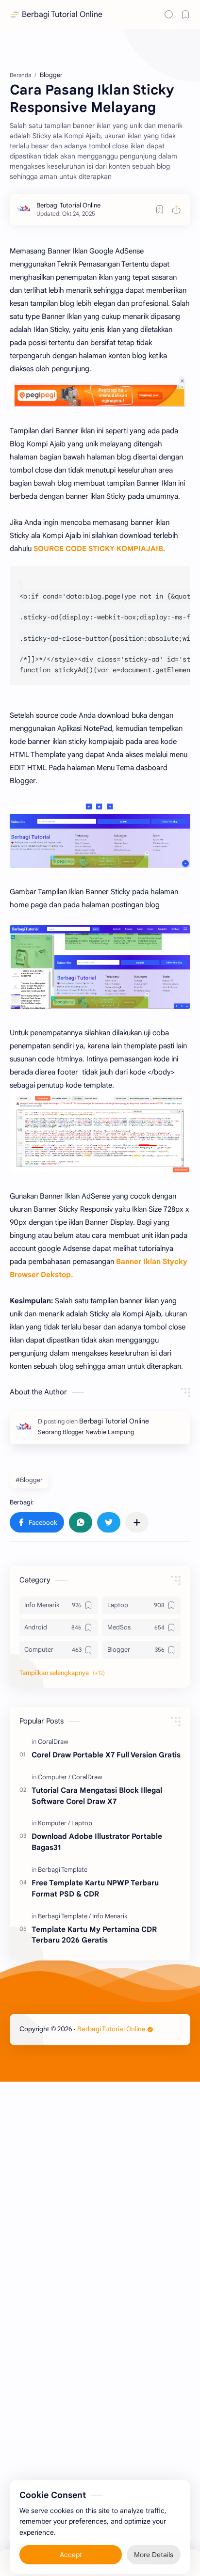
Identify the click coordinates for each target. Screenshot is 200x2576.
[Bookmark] (185, 15)
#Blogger (29, 1480)
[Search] (169, 15)
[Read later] (160, 209)
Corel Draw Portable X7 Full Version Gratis (106, 1755)
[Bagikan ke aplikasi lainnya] (137, 1522)
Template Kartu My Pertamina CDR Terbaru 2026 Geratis (94, 1935)
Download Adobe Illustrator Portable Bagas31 (97, 1842)
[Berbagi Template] (63, 1870)
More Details (154, 2547)
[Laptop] (82, 1823)
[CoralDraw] (53, 1742)
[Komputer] (54, 1823)
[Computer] (54, 1777)
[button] (37, 1522)
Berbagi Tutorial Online (62, 15)
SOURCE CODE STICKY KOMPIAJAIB (98, 549)
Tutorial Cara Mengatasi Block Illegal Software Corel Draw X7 (97, 1796)
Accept (71, 2547)
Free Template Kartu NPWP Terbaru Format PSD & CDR (95, 1888)
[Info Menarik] (110, 1916)
